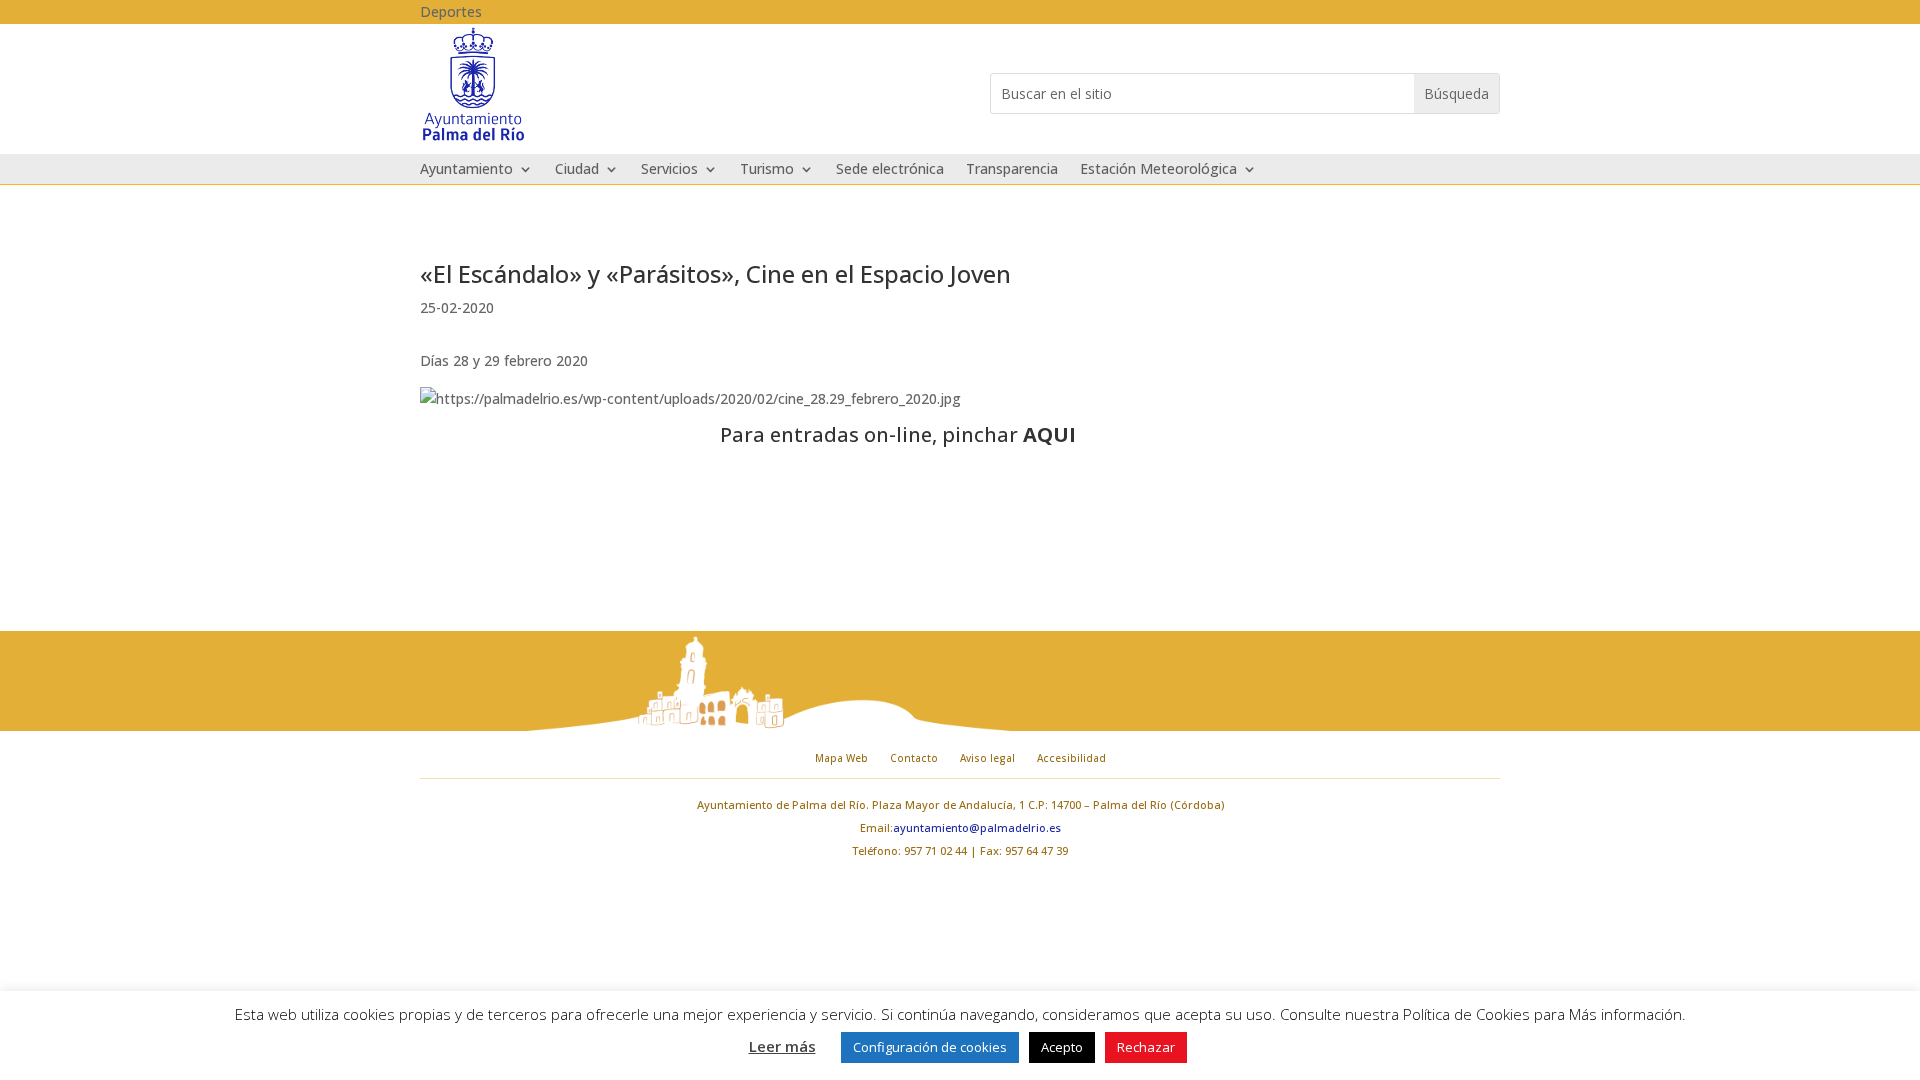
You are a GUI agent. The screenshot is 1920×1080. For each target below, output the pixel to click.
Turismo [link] (767, 170)
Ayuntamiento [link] (466, 170)
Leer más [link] (782, 1046)
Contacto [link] (914, 758)
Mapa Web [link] (841, 758)
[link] (473, 138)
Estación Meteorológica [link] (1158, 170)
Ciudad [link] (577, 170)
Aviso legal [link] (987, 758)
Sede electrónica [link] (890, 170)
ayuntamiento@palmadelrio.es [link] (977, 827)
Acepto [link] (1062, 1047)
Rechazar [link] (1146, 1047)
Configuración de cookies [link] (930, 1047)
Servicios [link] (669, 170)
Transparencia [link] (1012, 170)
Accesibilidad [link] (1071, 758)
